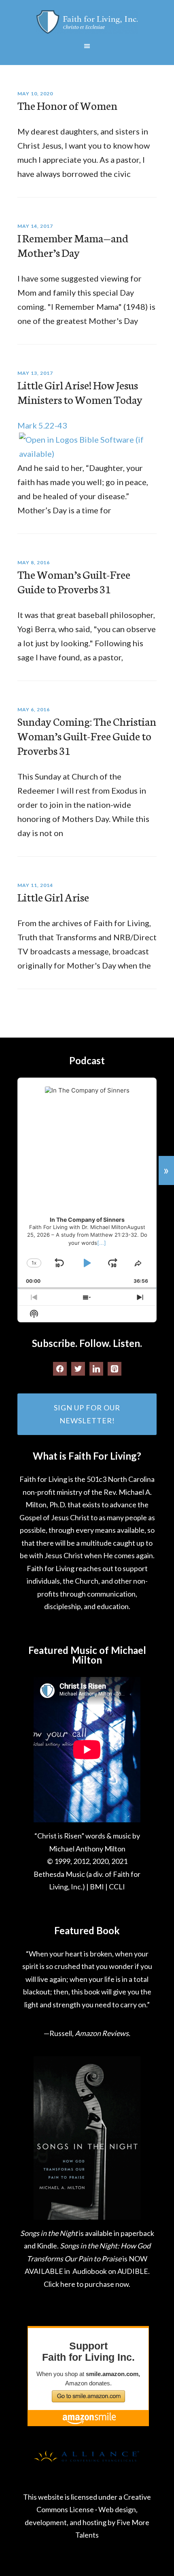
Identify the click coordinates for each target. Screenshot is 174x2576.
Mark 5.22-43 (42, 425)
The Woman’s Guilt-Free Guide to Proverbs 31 (74, 581)
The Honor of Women (67, 105)
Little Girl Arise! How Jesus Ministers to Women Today (80, 392)
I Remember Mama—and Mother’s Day (73, 245)
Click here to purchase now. (87, 2284)
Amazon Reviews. (103, 2033)
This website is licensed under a (73, 2497)
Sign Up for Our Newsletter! (87, 1414)
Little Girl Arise (53, 897)
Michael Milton (87, 22)
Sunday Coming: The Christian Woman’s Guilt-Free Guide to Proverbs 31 (87, 735)
